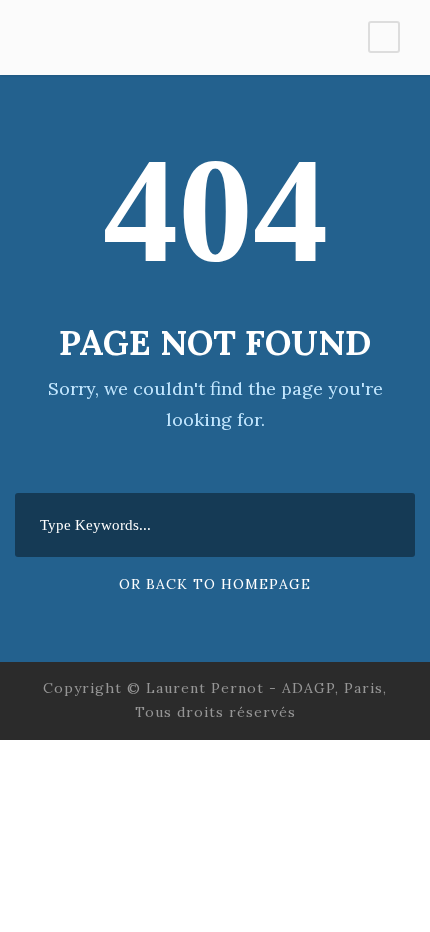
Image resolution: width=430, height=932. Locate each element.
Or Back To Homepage (215, 584)
